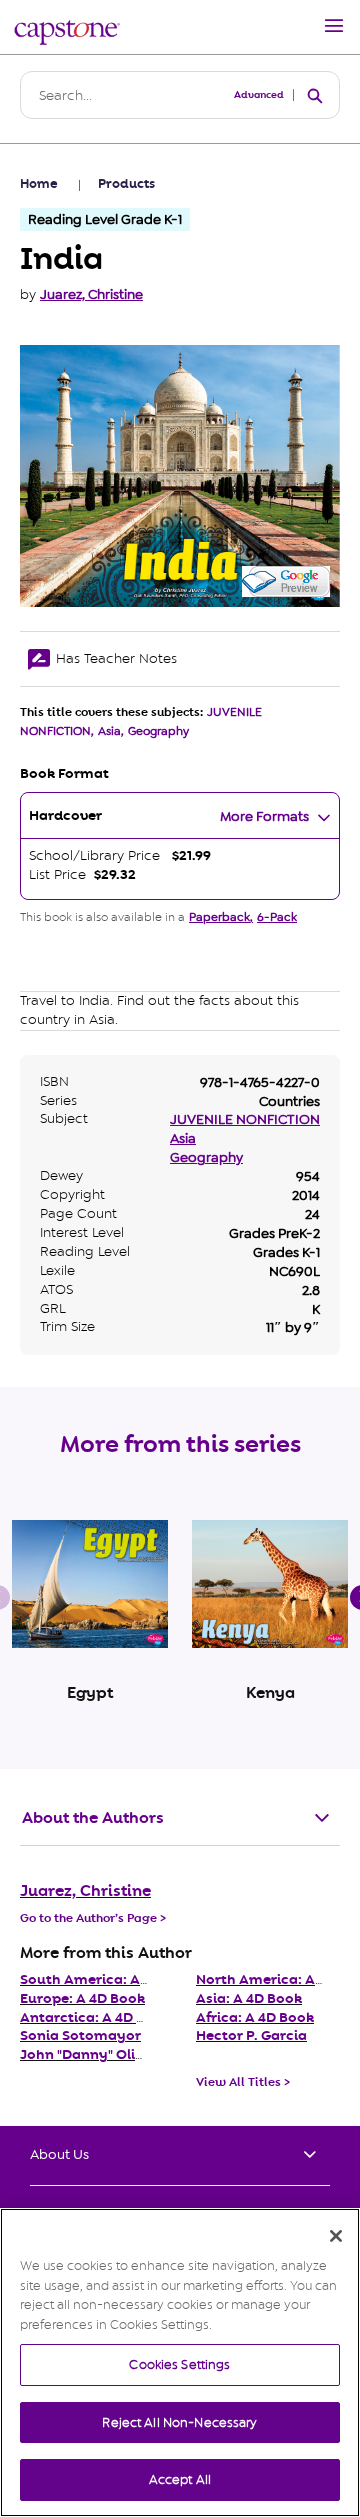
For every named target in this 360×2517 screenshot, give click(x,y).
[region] (180, 2362)
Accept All (180, 2479)
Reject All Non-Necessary (179, 2422)
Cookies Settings (179, 2364)
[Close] (336, 2236)
